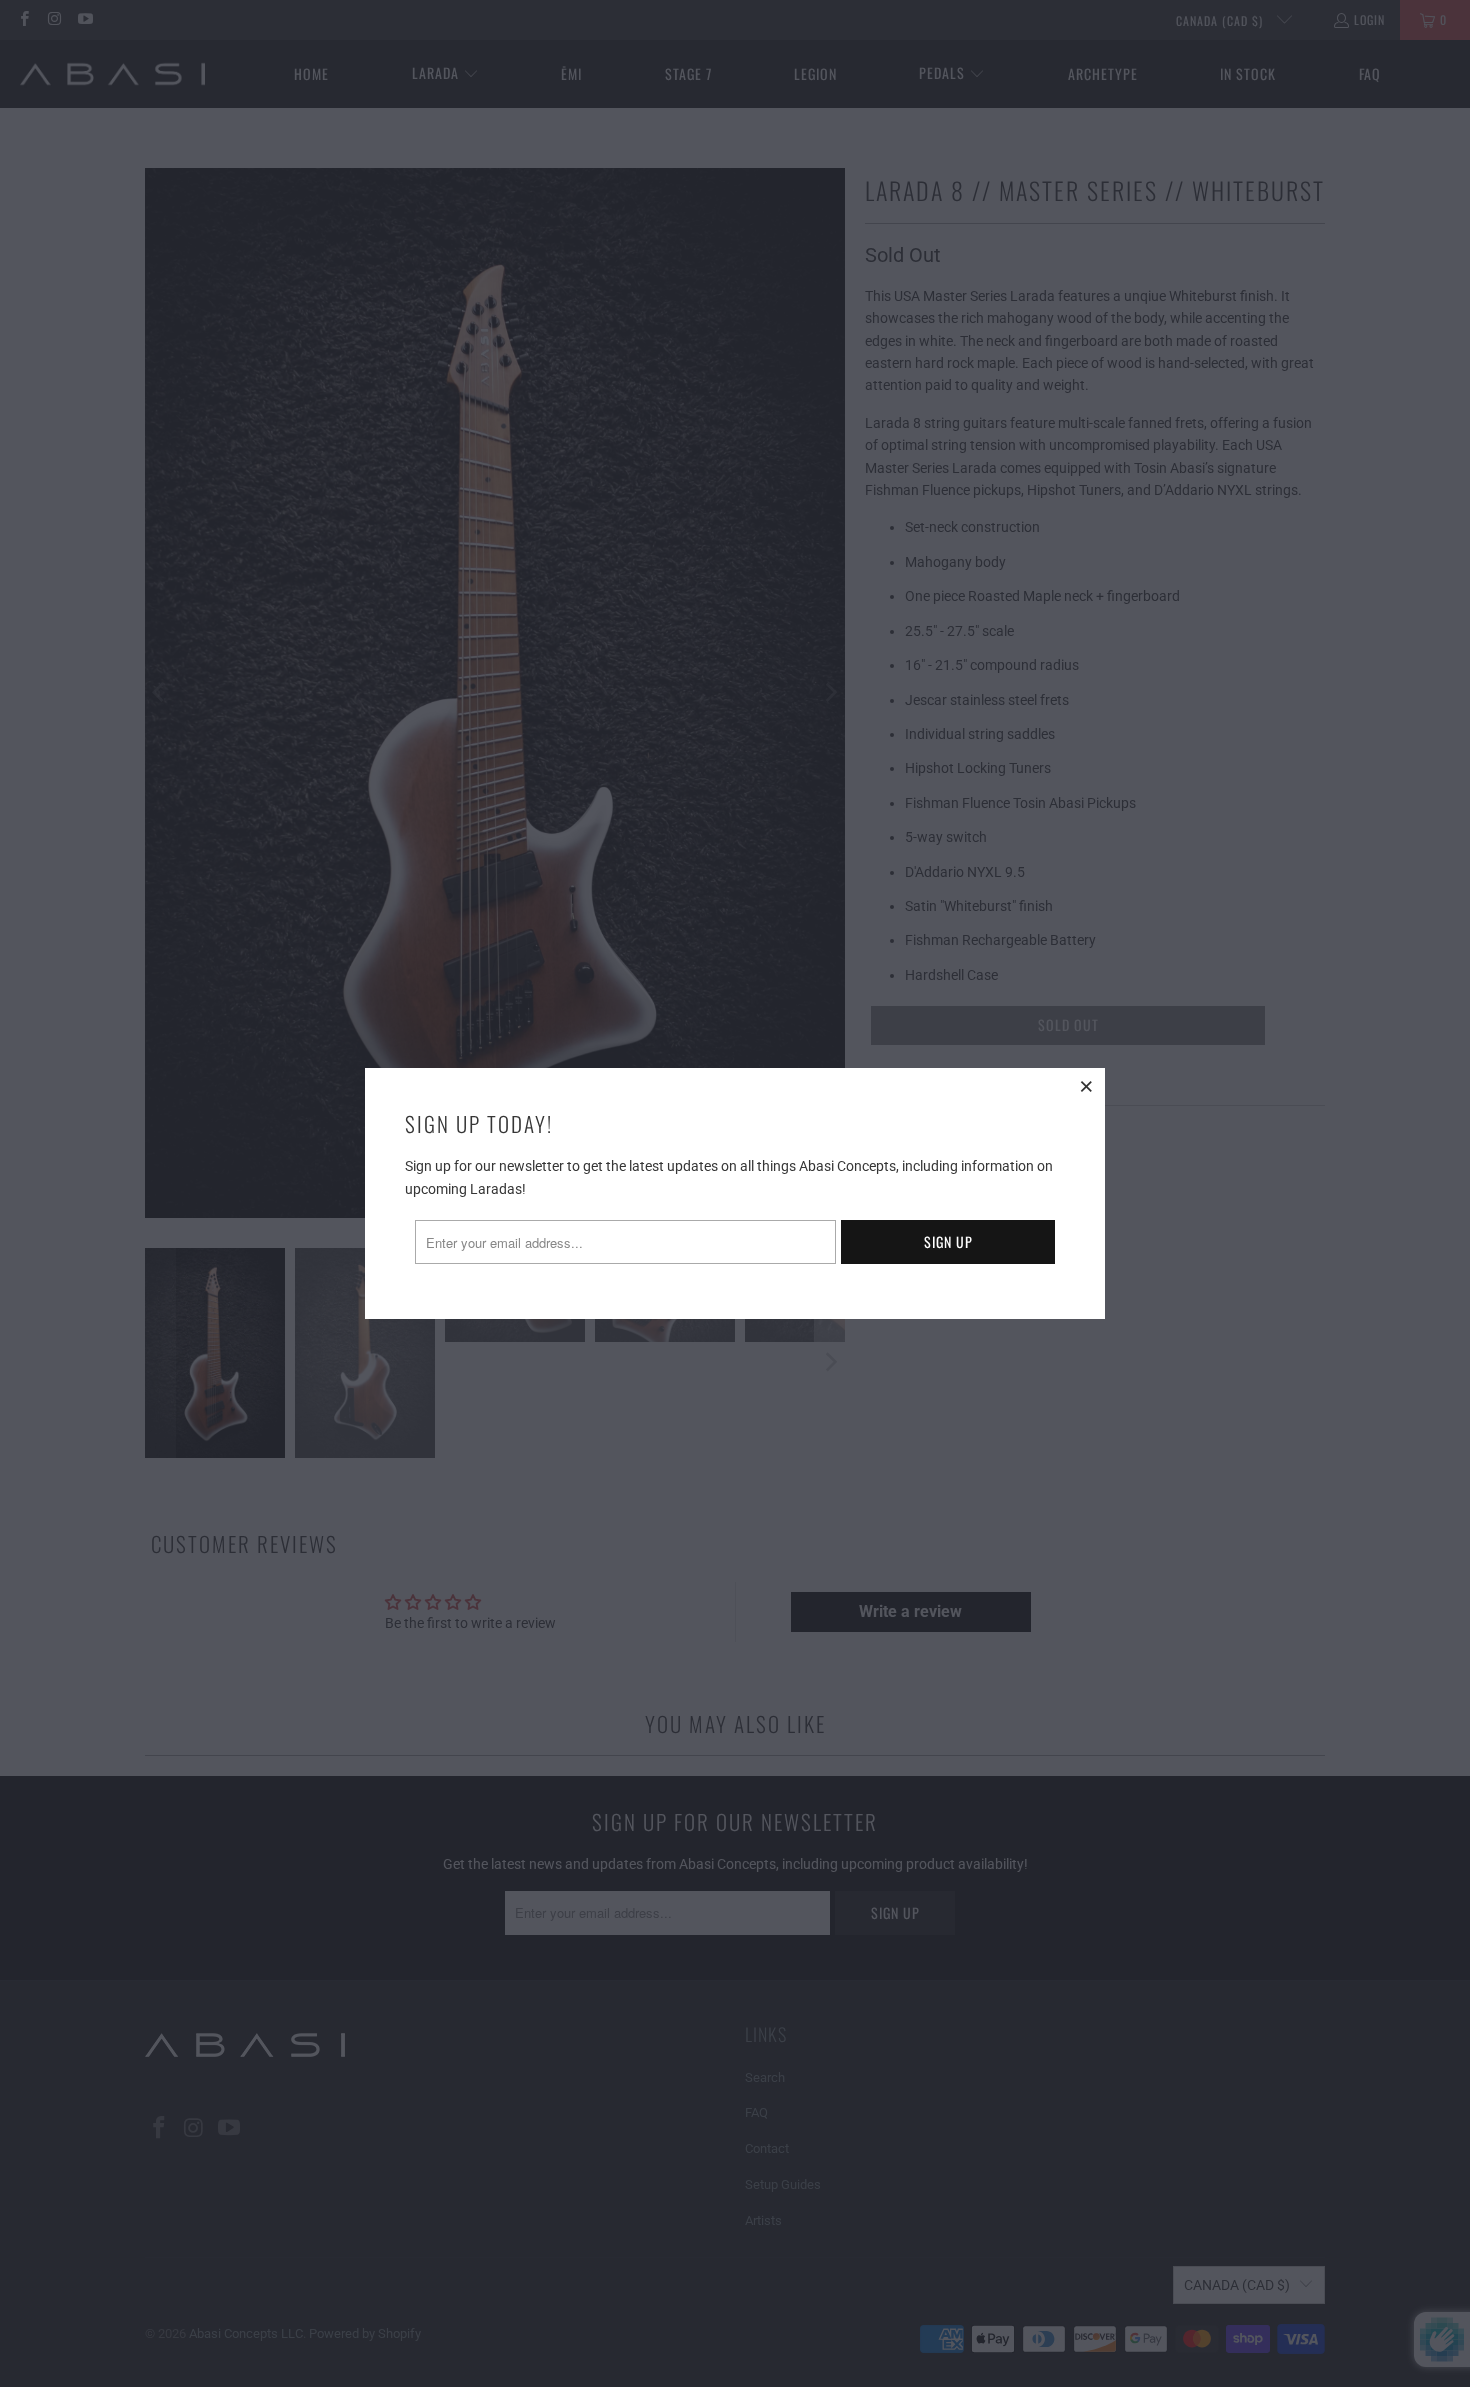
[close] (1087, 1086)
